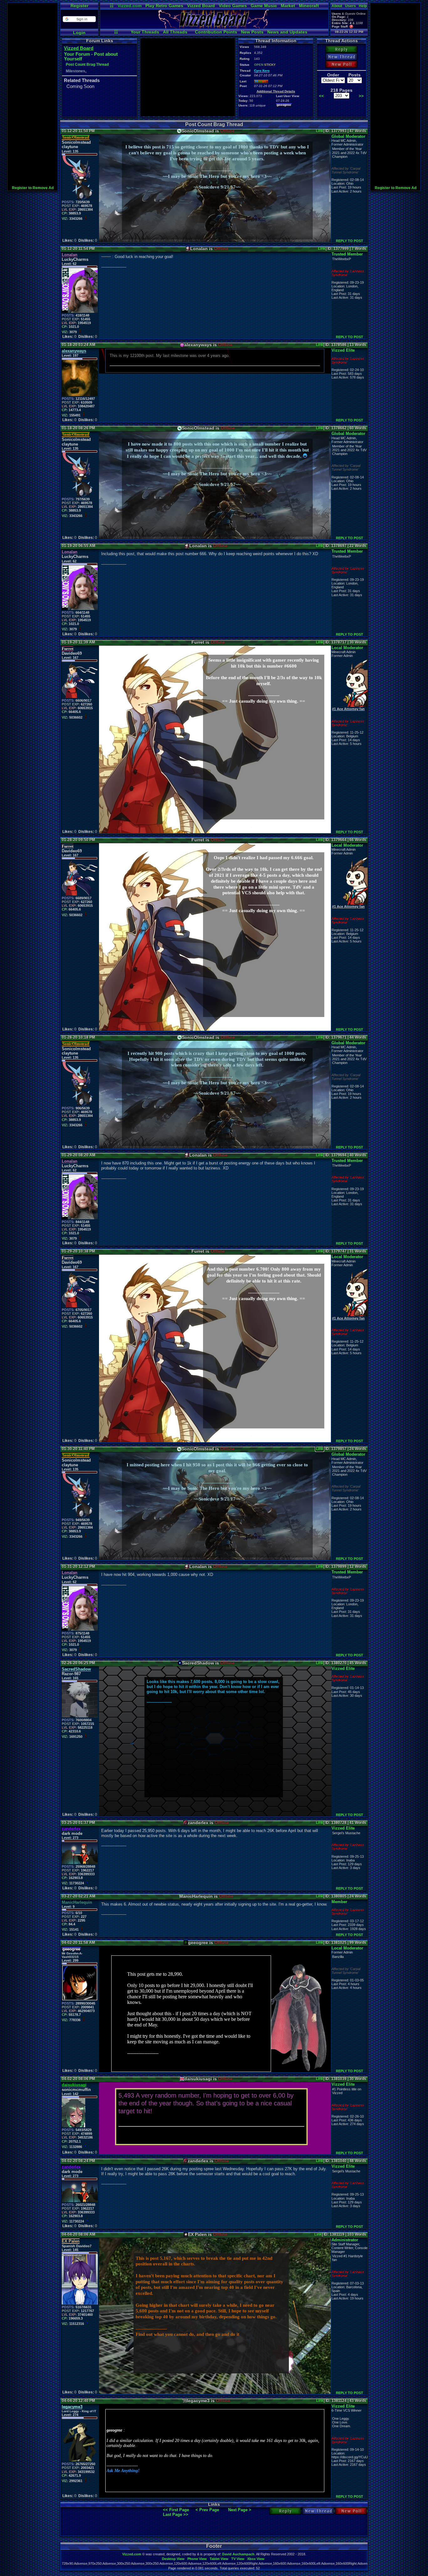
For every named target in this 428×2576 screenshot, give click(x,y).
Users (350, 6)
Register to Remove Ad (33, 188)
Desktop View (173, 2559)
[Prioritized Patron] (351, 26)
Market (288, 6)
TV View (238, 2559)
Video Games (233, 6)
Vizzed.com (130, 6)
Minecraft (309, 6)
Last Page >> (176, 2514)
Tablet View (219, 2559)
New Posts (252, 32)
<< (321, 96)
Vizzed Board (201, 6)
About (337, 6)
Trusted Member (347, 254)
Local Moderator (347, 648)
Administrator (345, 2240)
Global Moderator (348, 136)
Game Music (264, 6)
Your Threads (145, 32)
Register (79, 6)
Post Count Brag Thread (87, 65)
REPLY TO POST (350, 241)
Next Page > (240, 2510)
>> (361, 96)
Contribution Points (216, 32)
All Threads (175, 32)
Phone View (197, 2559)
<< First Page (176, 2510)
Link (320, 131)
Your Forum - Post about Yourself (91, 56)
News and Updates (287, 32)
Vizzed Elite (343, 350)
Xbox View (256, 2559)
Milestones (76, 71)
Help (363, 6)
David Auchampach (238, 2554)
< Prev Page (207, 2510)
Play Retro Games (164, 6)
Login (79, 33)
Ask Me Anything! (123, 2471)
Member (339, 1902)
